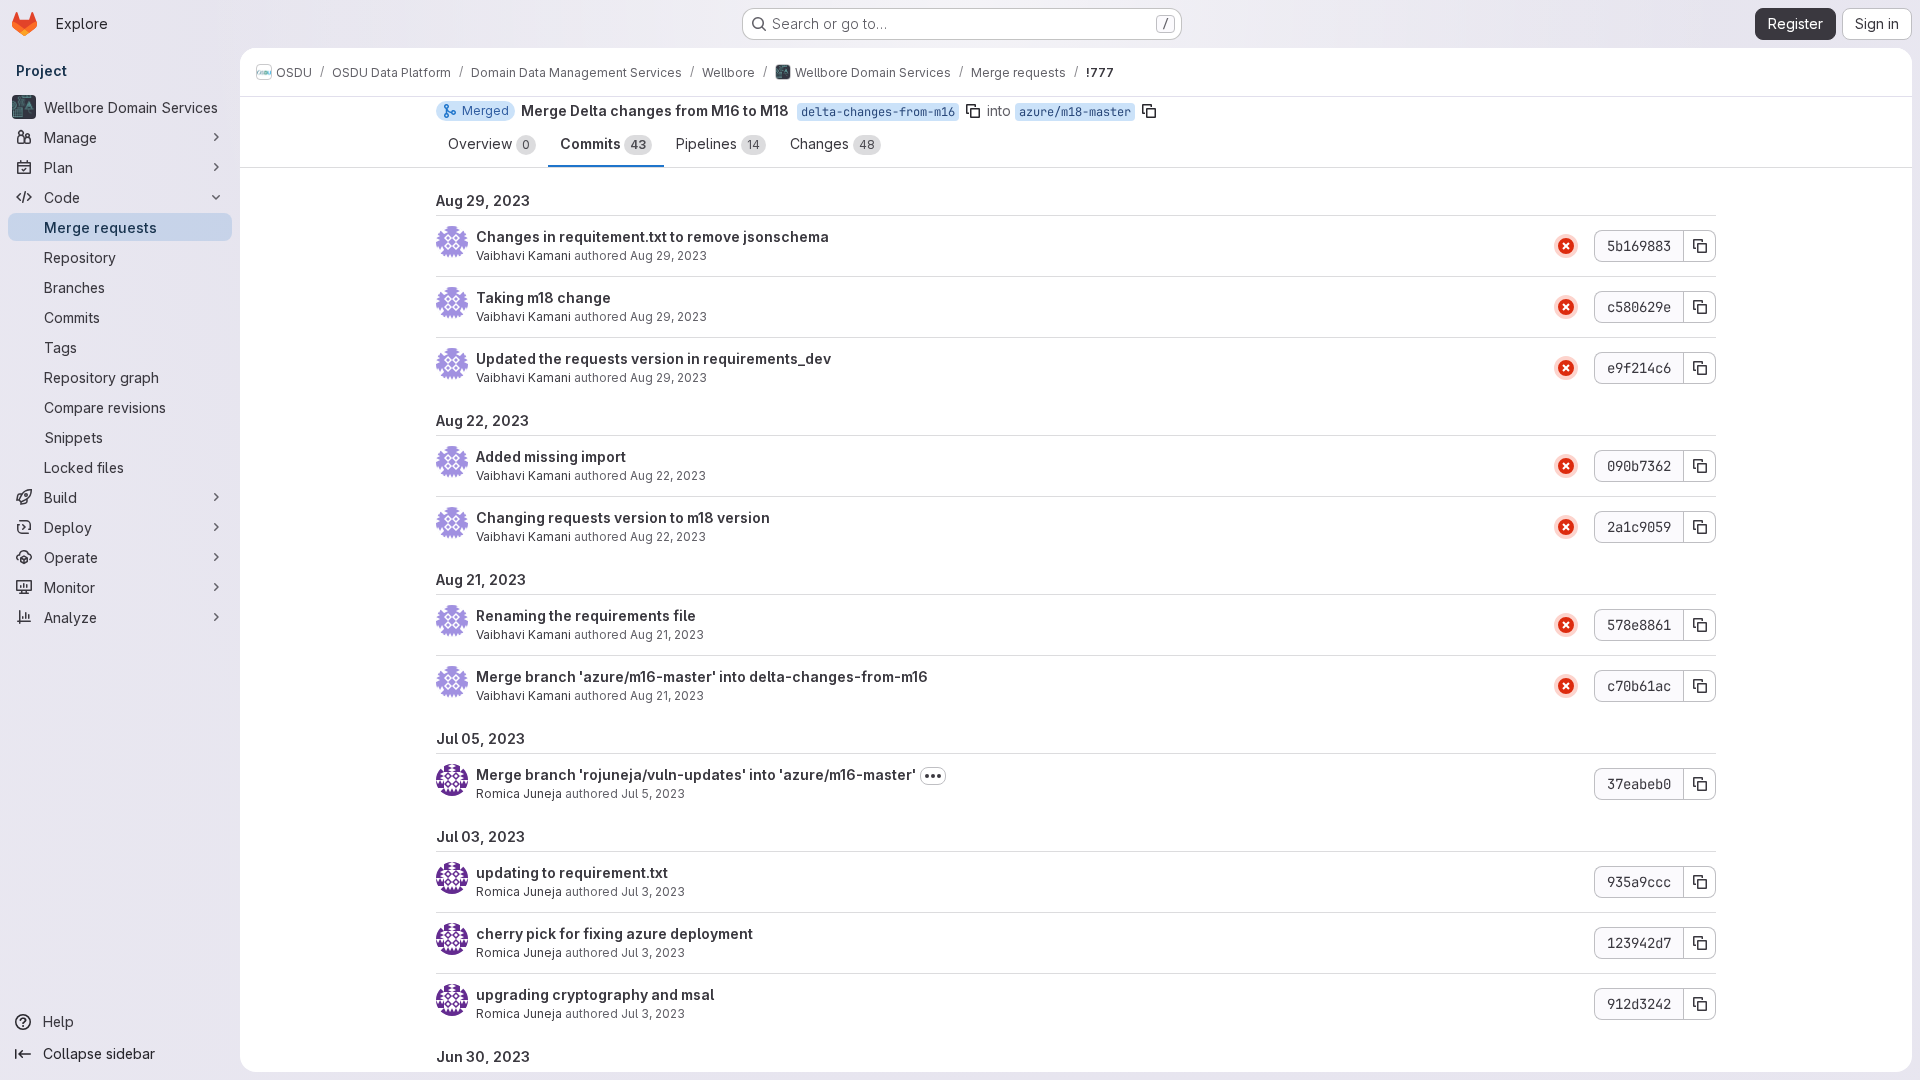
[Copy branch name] (973, 111)
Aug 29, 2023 (668, 255)
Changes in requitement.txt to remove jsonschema (652, 236)
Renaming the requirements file (586, 615)
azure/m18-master (1075, 112)
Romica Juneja (519, 793)
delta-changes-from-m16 (878, 112)
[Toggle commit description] (933, 776)
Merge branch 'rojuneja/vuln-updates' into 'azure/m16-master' (696, 774)
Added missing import (551, 456)
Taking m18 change (543, 297)
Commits (603, 143)
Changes (832, 143)
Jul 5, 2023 (653, 793)
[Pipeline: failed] (1566, 246)
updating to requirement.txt (572, 872)
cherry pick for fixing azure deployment (614, 933)
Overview (489, 143)
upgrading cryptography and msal (595, 994)
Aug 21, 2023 (667, 634)
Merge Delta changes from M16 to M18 (655, 110)
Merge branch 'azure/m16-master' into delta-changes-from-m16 (702, 676)
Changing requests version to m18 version (623, 517)
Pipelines (718, 143)
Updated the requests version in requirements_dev (653, 358)
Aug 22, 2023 (668, 475)
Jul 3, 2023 (653, 891)
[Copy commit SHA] (1700, 246)
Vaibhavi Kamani (523, 255)
